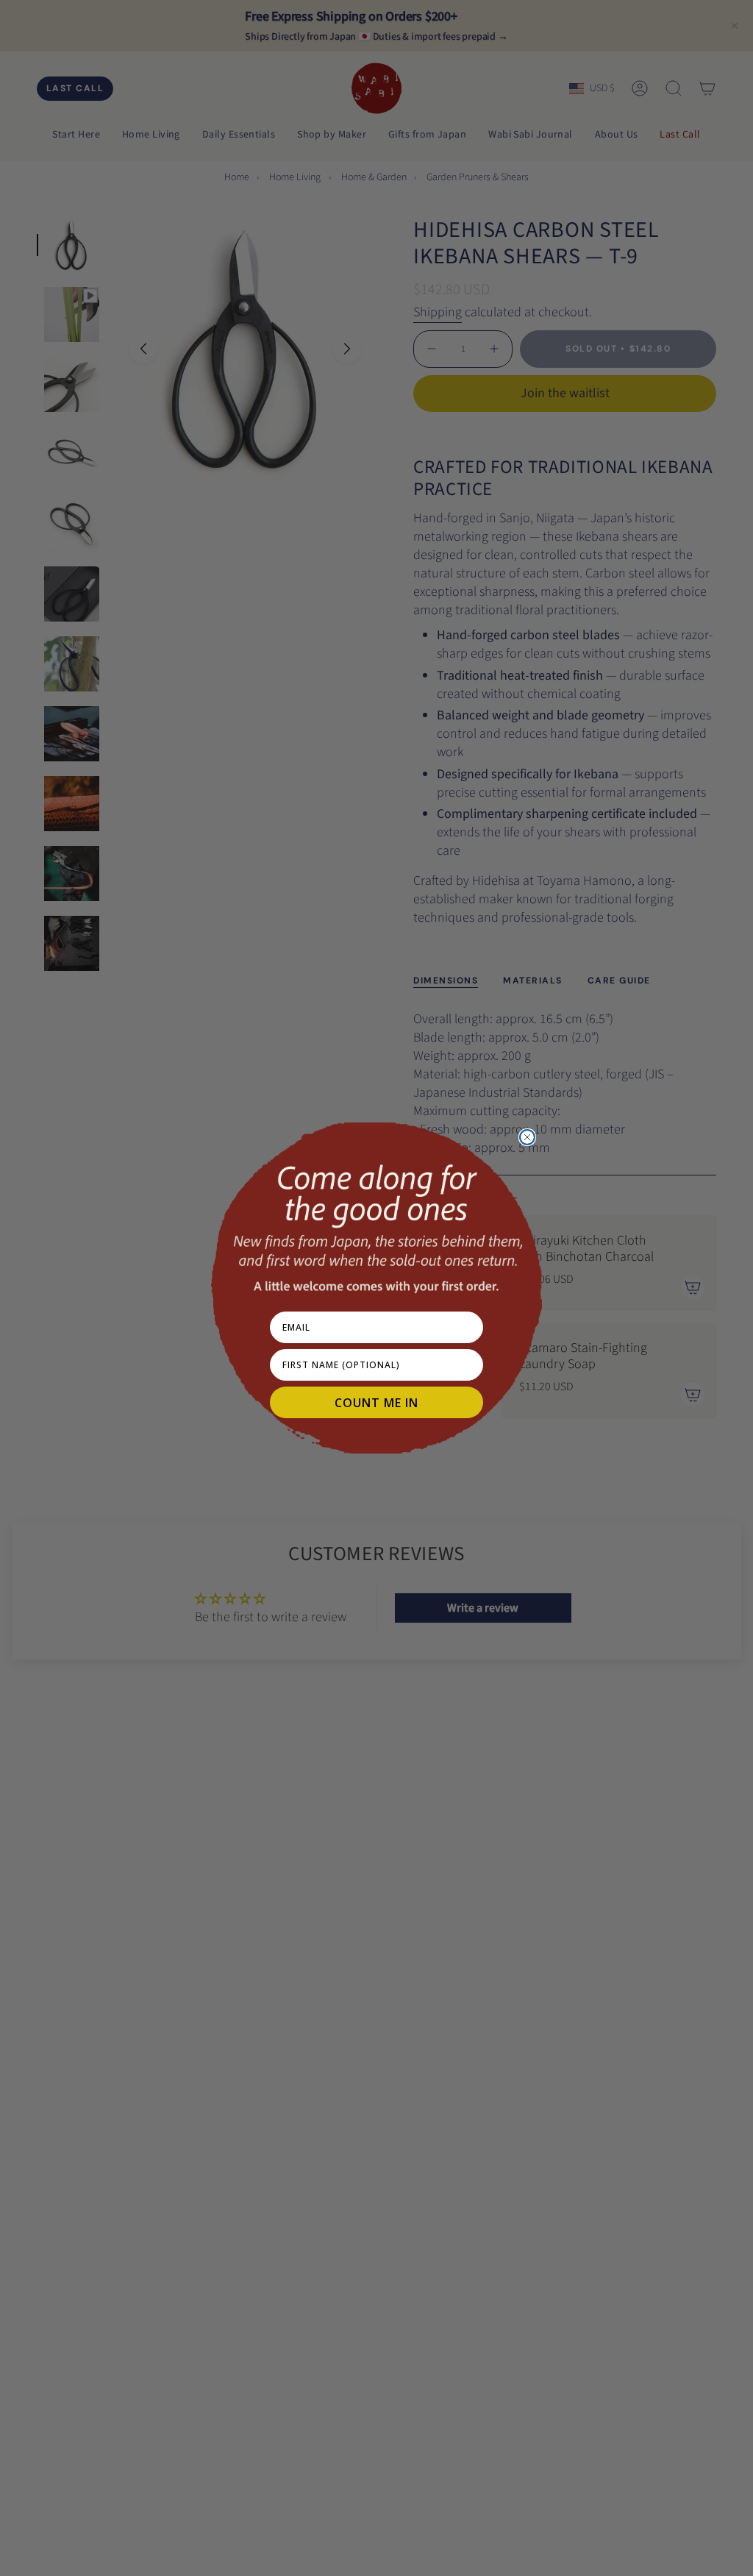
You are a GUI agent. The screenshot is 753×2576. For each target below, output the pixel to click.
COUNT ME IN (376, 1403)
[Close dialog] (527, 1137)
